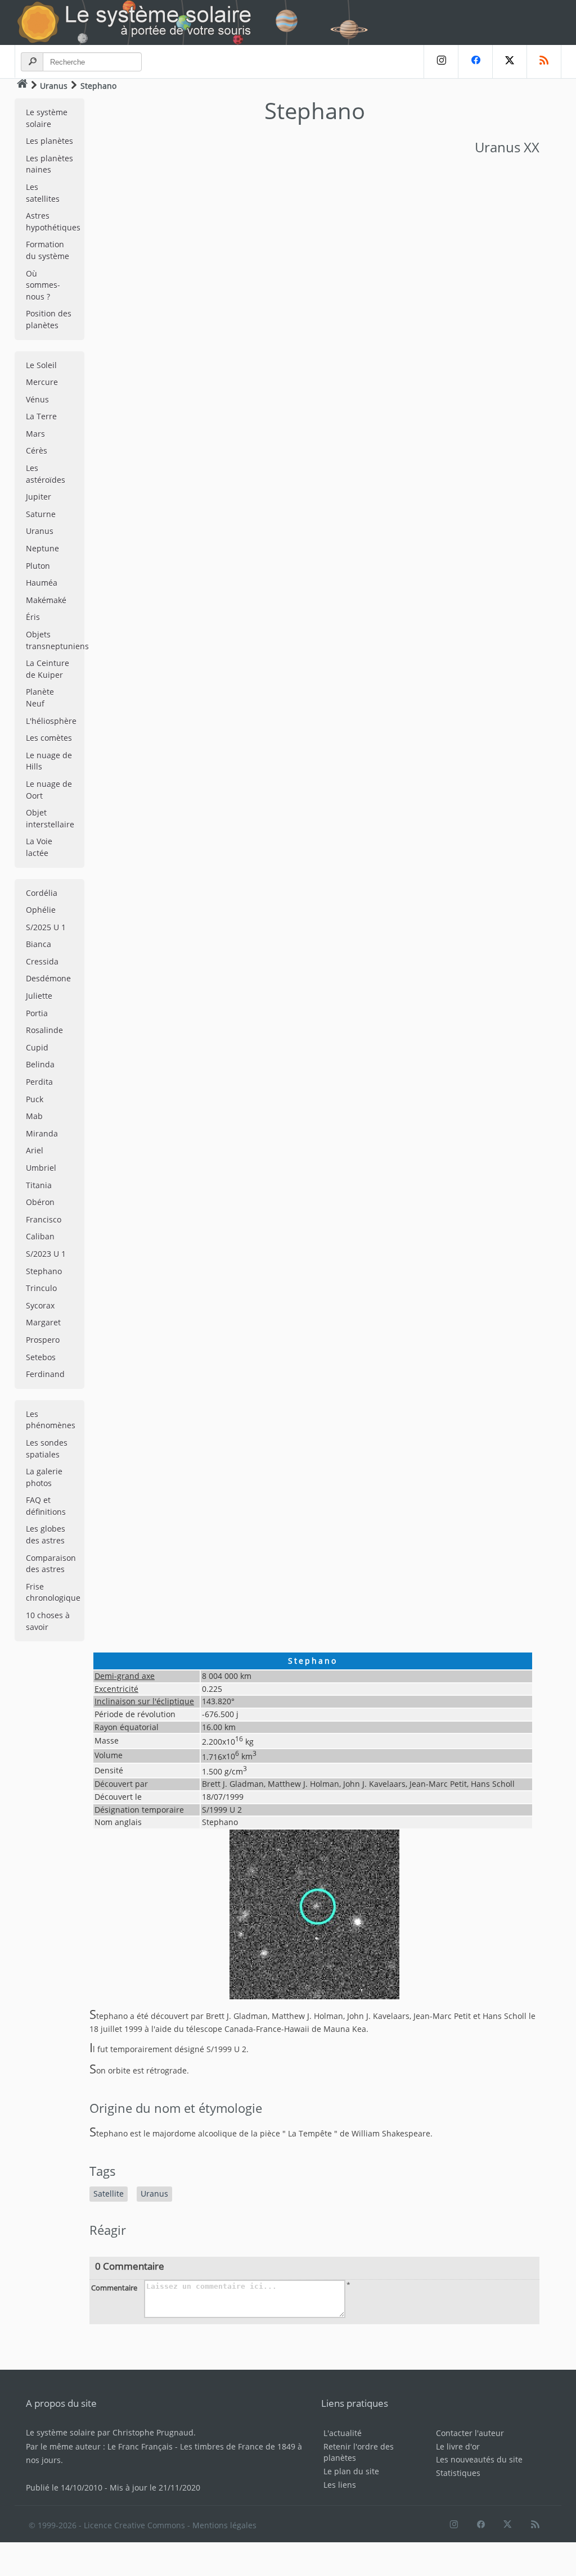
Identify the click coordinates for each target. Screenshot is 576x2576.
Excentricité (116, 1689)
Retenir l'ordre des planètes (359, 2452)
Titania (39, 1185)
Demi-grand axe (125, 1676)
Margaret (43, 1322)
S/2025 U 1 (46, 927)
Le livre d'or (458, 2446)
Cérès (37, 451)
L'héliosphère (51, 721)
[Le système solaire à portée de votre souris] (197, 22)
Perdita (39, 1082)
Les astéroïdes (46, 474)
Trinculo (41, 1288)
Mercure (42, 382)
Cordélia (42, 893)
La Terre (41, 416)
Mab (34, 1116)
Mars (35, 434)
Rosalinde (44, 1030)
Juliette (39, 996)
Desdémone (48, 978)
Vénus (37, 399)
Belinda (40, 1064)
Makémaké (46, 600)
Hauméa (42, 583)
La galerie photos (44, 1477)
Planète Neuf (40, 698)
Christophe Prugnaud (153, 2432)
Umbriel (41, 1168)
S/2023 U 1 (46, 1254)
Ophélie (41, 910)
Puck (35, 1099)
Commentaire (114, 2288)
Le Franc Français (140, 2446)
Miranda (42, 1133)
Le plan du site (351, 2471)
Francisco (44, 1219)
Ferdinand (45, 1374)
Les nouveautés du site (479, 2459)
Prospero (43, 1340)
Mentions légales (224, 2525)
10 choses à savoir (48, 1621)
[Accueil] (22, 85)
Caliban (40, 1236)
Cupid (37, 1047)
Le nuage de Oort (49, 790)
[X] (509, 62)
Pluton (38, 566)
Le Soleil (41, 365)
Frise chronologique (53, 1592)
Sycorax (40, 1305)
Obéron (40, 1202)
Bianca (39, 944)
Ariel (35, 1150)
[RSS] (544, 62)
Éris (33, 617)
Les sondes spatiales (47, 1448)
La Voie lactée (39, 847)
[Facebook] (475, 62)
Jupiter (39, 497)
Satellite (109, 2194)
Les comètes (49, 738)
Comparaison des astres (51, 1564)
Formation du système (48, 250)
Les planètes (49, 141)
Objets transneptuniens (55, 640)
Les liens (340, 2485)
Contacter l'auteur (470, 2433)
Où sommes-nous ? (43, 285)
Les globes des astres (46, 1534)
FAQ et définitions (46, 1506)
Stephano (44, 1271)
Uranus (54, 86)
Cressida (42, 961)
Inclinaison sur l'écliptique (144, 1701)
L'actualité (343, 2433)
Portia (37, 1013)
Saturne (41, 514)
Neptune (42, 548)
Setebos (41, 1357)
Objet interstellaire (50, 818)
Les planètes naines (49, 164)
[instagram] (441, 62)
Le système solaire (47, 118)
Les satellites (43, 193)
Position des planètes (49, 319)
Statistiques (458, 2473)
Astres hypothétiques (53, 221)
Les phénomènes (51, 1420)
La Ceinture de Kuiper (48, 669)
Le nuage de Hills (49, 761)
